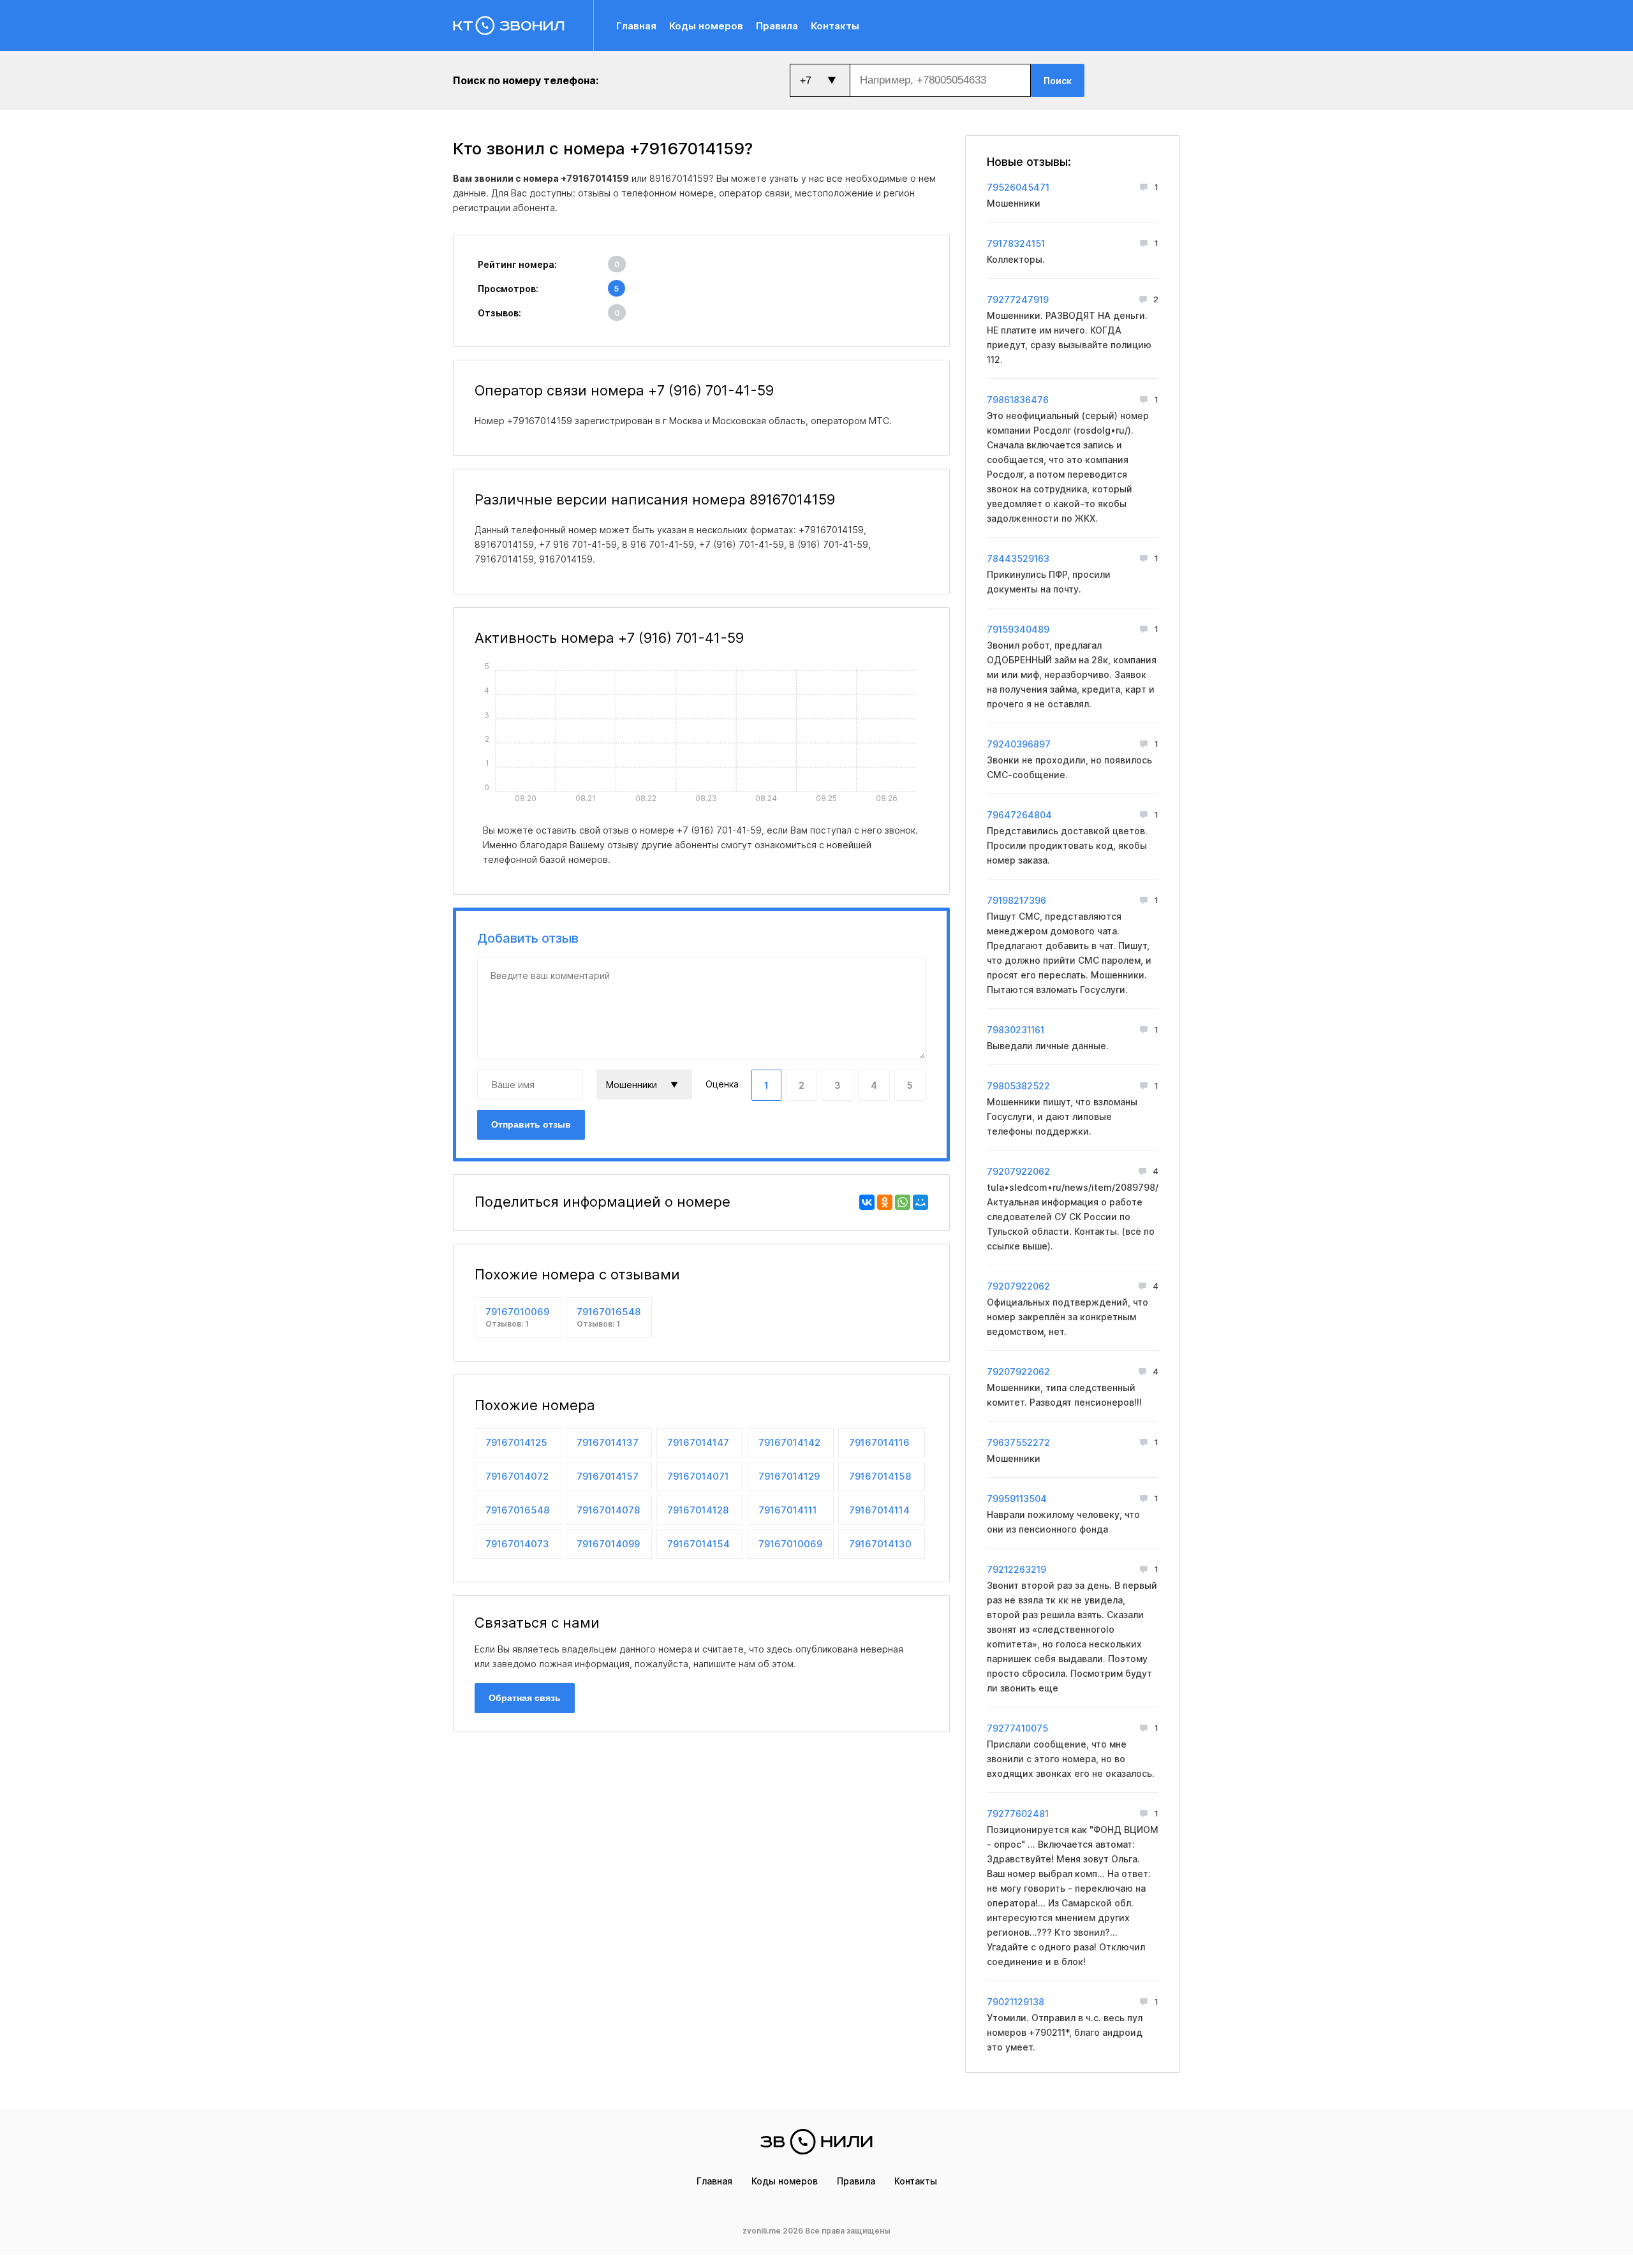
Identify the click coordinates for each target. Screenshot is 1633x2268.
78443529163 (1018, 558)
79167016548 (609, 1317)
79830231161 (1016, 1030)
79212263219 (1016, 1569)
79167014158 (880, 1476)
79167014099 (608, 1544)
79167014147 (698, 1442)
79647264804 (1019, 815)
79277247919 (1018, 299)
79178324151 (1016, 243)
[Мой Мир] (920, 1202)
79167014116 (879, 1442)
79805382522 (1018, 1086)
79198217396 (1016, 900)
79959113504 (1017, 1498)
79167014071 (698, 1476)
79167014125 (516, 1442)
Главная (636, 26)
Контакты (835, 26)
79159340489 (1018, 629)
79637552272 (1018, 1442)
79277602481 (1018, 1814)
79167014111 (788, 1510)
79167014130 (880, 1544)
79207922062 (1018, 1171)
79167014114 (879, 1510)
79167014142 (789, 1442)
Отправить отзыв (531, 1124)
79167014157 (608, 1476)
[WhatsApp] (903, 1202)
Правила (777, 26)
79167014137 (608, 1442)
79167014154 (698, 1544)
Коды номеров (706, 26)
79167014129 (789, 1476)
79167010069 (517, 1317)
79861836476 (1018, 400)
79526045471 (1018, 187)
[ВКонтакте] (867, 1202)
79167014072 (517, 1476)
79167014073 (517, 1544)
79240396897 (1019, 744)
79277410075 (1017, 1728)
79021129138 (1016, 2002)
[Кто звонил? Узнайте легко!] (523, 26)
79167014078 (608, 1510)
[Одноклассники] (885, 1202)
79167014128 (698, 1510)
